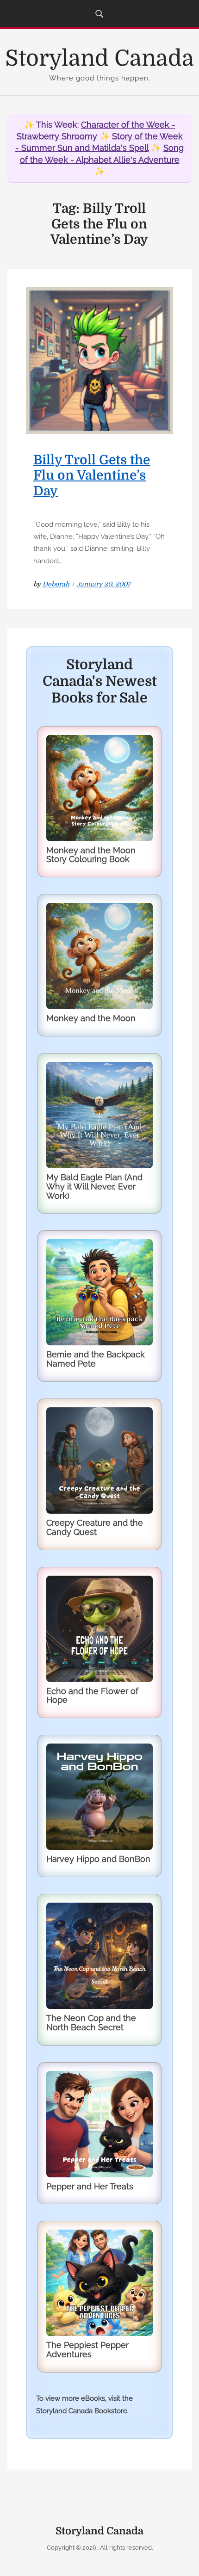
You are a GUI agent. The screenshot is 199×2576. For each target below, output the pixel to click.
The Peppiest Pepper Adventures (87, 2350)
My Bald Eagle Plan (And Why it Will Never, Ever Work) (94, 1186)
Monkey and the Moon (91, 1018)
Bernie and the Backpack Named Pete (96, 1359)
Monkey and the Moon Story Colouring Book (91, 855)
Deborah (56, 584)
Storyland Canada (99, 59)
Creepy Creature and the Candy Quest (95, 1527)
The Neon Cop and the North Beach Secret (91, 2023)
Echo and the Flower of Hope (92, 1696)
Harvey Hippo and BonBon (98, 1859)
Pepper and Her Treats (90, 2186)
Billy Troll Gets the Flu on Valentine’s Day (92, 476)
